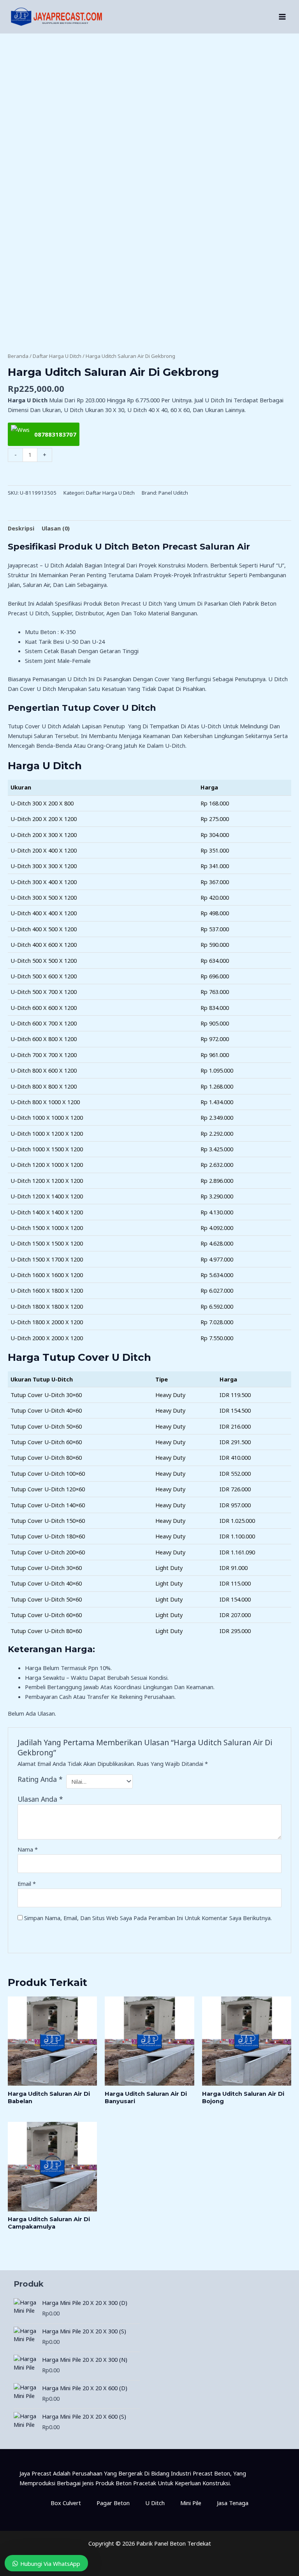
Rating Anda (40, 1779)
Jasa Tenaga (233, 2503)
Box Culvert (66, 2503)
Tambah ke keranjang (149, 474)
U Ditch (155, 2503)
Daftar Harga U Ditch (57, 356)
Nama (28, 1849)
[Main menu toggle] (282, 17)
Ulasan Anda (40, 1799)
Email (27, 1884)
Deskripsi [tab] (21, 528)
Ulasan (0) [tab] (56, 528)
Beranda (18, 356)
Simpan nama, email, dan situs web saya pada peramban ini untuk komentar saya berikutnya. (148, 1918)
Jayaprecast (23, 565)
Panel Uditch (173, 493)
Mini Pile (191, 2503)
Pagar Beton (113, 2503)
